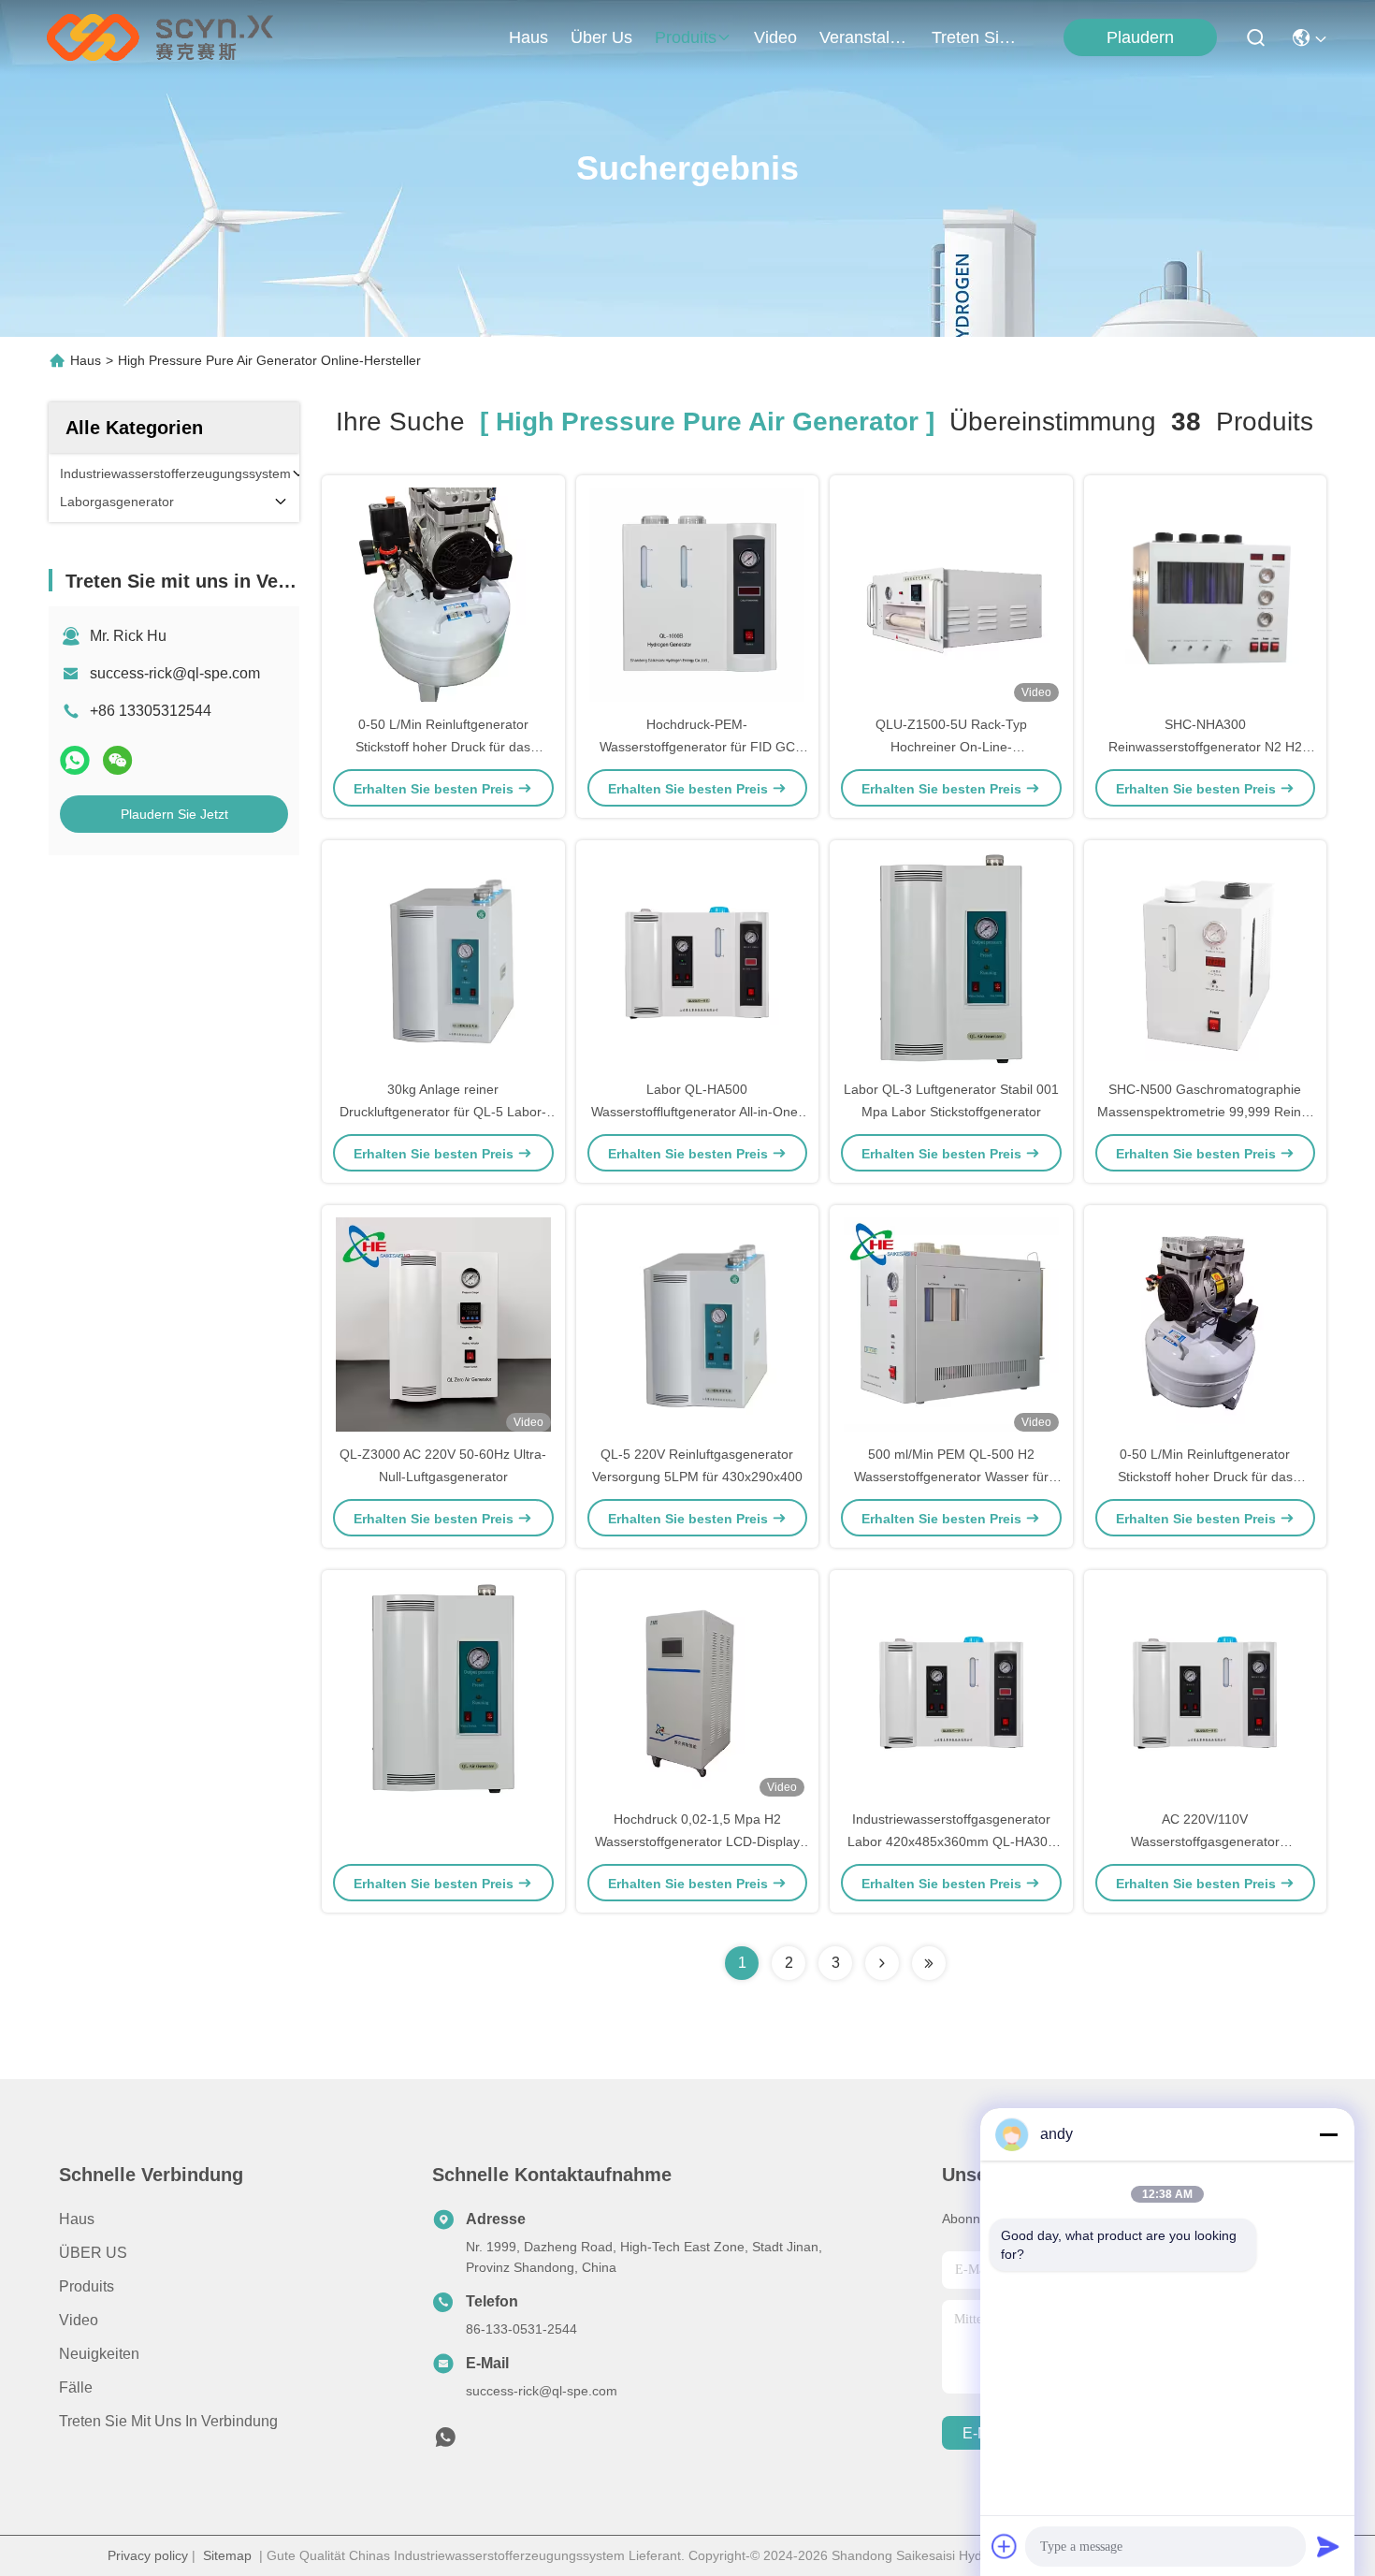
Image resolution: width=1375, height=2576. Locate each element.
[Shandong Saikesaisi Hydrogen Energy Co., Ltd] (160, 37)
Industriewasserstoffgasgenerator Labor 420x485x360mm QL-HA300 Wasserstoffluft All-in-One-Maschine (951, 1841)
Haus (528, 37)
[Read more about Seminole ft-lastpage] (929, 1963)
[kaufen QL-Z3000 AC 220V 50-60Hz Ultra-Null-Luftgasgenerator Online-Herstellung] (443, 1324)
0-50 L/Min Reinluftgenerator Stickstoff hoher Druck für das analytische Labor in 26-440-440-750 (443, 747)
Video (79, 2320)
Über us (601, 37)
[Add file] (1005, 2546)
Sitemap (227, 2555)
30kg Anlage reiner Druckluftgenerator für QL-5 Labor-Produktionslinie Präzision (443, 1112)
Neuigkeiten (99, 2354)
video (775, 37)
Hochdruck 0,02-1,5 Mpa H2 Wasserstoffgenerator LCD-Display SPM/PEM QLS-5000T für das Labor (697, 1841)
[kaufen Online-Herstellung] (443, 1689)
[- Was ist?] (75, 760)
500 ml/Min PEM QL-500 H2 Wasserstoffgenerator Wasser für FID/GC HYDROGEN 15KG (951, 1477)
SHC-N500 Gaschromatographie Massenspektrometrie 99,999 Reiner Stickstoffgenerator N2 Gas (1205, 1112)
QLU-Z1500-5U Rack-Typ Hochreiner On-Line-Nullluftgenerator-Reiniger (951, 747)
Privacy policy (148, 2555)
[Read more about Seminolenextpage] (882, 1963)
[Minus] (1328, 2134)
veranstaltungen (864, 37)
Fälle (76, 2387)
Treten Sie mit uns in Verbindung (168, 2421)
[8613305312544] (445, 2442)
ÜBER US (93, 2253)
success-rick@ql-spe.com (175, 673)
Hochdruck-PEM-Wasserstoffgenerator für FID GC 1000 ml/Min (697, 747)
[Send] (1328, 2546)
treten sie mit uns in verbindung (977, 37)
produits (686, 37)
